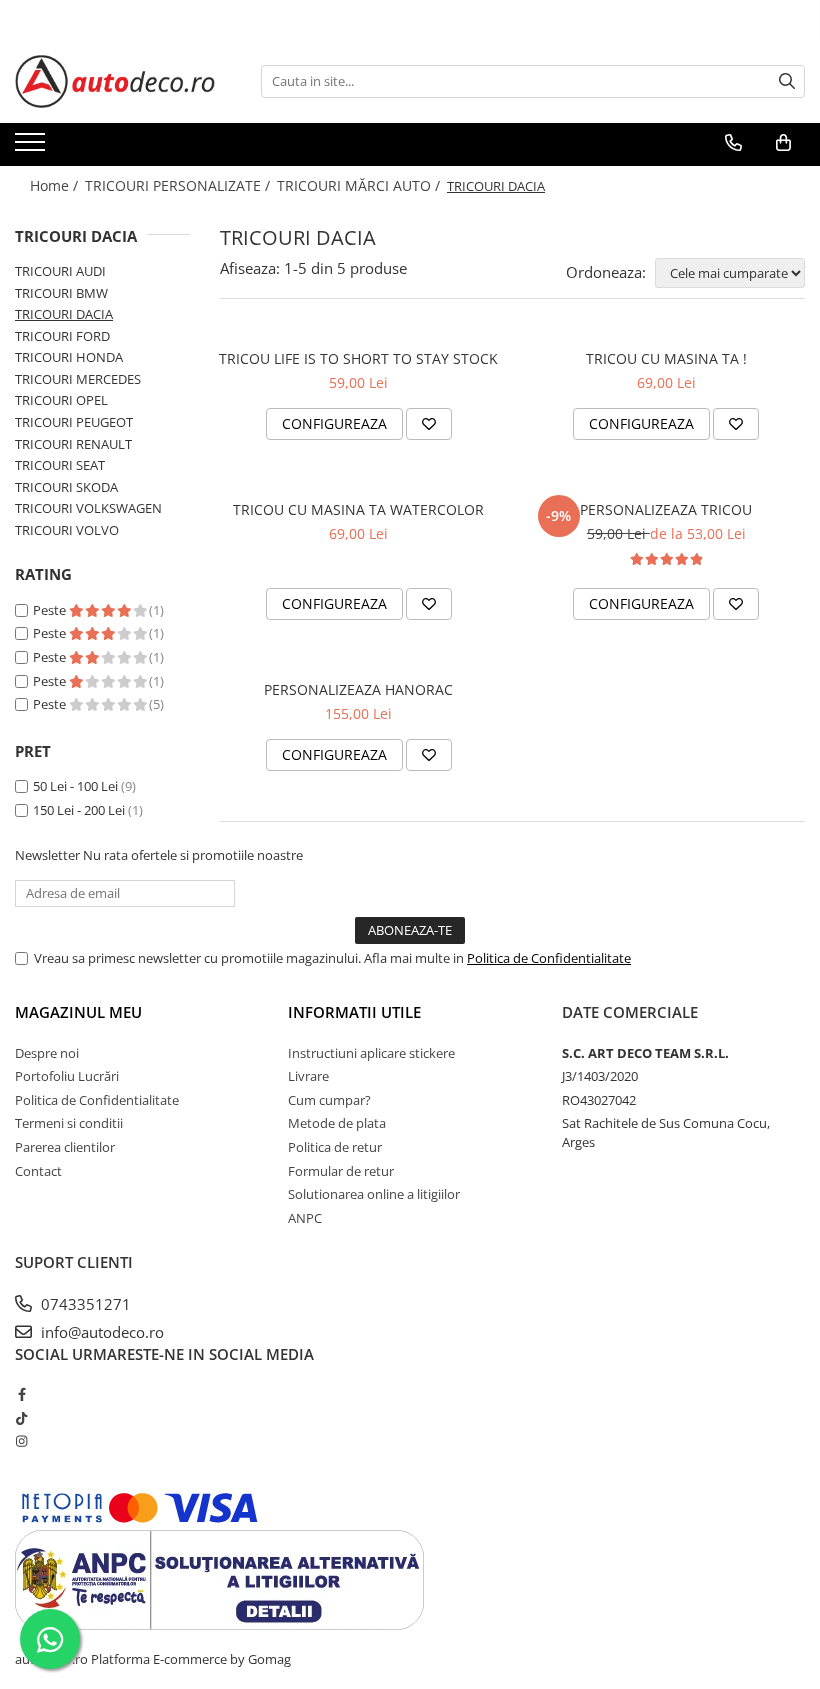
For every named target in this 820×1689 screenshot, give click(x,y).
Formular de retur (341, 1171)
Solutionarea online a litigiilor (374, 1194)
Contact (38, 1171)
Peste (51, 610)
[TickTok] (21, 1418)
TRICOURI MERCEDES (78, 379)
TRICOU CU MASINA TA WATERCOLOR (358, 509)
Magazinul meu (78, 1012)
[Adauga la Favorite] (429, 424)
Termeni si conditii (69, 1123)
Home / (56, 185)
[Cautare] (787, 81)
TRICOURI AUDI (60, 271)
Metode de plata (337, 1123)
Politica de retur (335, 1147)
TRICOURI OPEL (61, 400)
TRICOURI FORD (62, 336)
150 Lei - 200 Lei (79, 810)
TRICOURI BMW (61, 293)
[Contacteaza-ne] (733, 143)
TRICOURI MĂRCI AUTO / (360, 185)
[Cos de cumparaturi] (783, 143)
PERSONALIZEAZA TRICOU (666, 509)
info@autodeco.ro (100, 1332)
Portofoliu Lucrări (67, 1076)
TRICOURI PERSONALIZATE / (179, 185)
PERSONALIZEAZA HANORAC (358, 689)
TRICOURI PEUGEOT (74, 422)
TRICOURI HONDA (69, 357)
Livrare (308, 1076)
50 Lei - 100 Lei (75, 786)
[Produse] (32, 148)
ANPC (305, 1218)
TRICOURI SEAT (60, 465)
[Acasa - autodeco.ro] (115, 81)
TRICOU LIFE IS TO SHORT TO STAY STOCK (358, 358)
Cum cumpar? (329, 1100)
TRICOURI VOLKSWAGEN (88, 508)
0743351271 (84, 1304)
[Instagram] (21, 1441)
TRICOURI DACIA (64, 314)
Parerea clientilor (65, 1147)
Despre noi (47, 1053)
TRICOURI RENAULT (73, 444)
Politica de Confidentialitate (549, 958)
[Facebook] (21, 1394)
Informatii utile (354, 1012)
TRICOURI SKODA (66, 487)
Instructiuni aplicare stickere (371, 1053)
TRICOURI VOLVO (67, 530)
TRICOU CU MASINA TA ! (666, 358)
